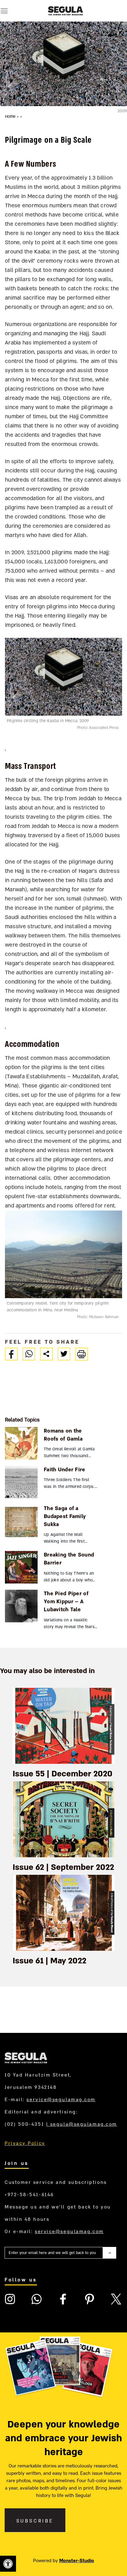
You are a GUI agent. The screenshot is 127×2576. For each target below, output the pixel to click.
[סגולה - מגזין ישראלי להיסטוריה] (65, 11)
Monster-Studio (77, 2561)
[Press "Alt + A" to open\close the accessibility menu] (8, 2564)
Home (11, 117)
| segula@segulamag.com (82, 2124)
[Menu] (4, 11)
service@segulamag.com (61, 2100)
